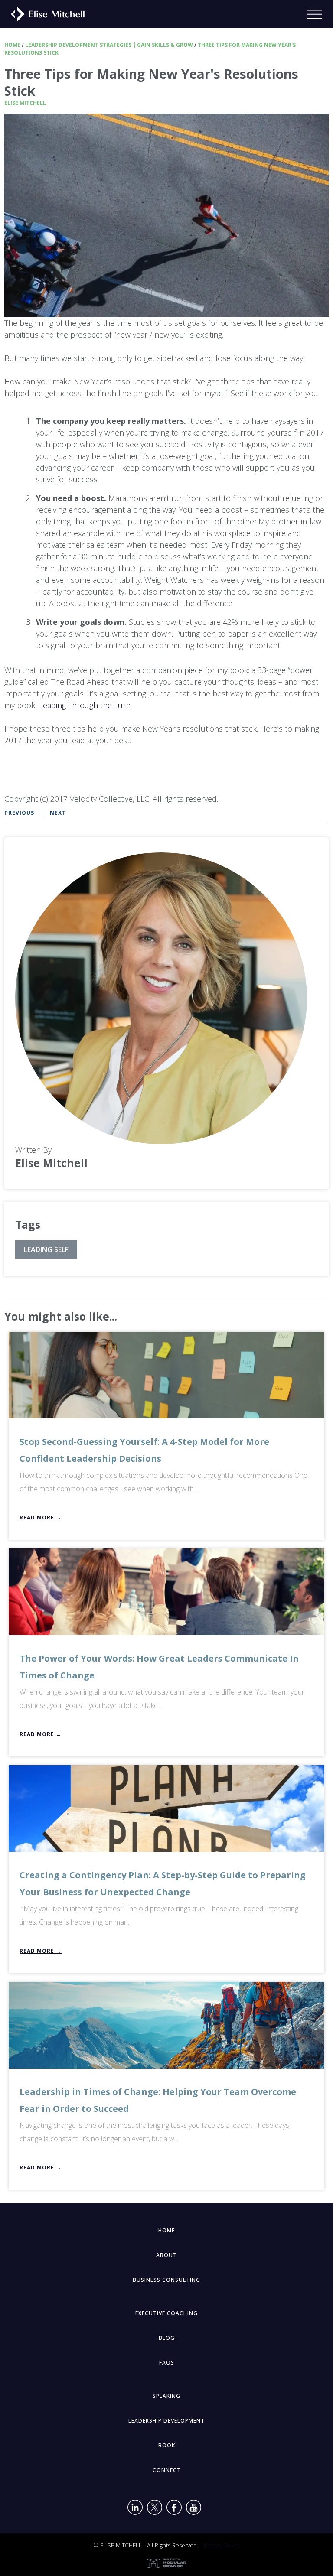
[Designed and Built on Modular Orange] (166, 2563)
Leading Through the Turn (85, 705)
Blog (167, 2338)
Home (12, 45)
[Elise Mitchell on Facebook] (174, 2509)
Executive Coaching (166, 2313)
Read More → (41, 1517)
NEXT (58, 813)
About (166, 2255)
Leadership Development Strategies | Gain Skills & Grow (109, 45)
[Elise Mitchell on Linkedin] (135, 2509)
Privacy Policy (222, 2545)
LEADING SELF (46, 1249)
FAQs (167, 2363)
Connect (167, 2470)
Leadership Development (166, 2421)
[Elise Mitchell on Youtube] (194, 2509)
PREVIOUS (19, 813)
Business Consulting (166, 2280)
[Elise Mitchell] (44, 13)
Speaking (166, 2396)
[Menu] (320, 14)
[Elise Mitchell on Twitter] (155, 2509)
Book (167, 2445)
